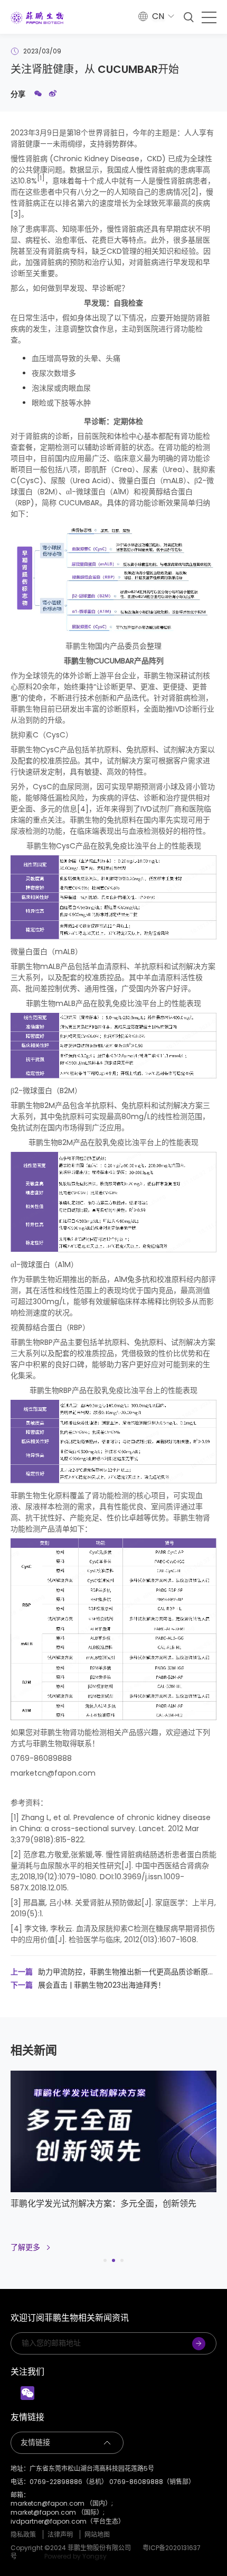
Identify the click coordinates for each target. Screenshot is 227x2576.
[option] (113, 2167)
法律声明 (60, 2535)
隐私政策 (23, 2535)
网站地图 (97, 2535)
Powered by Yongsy (75, 2556)
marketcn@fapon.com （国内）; (62, 2504)
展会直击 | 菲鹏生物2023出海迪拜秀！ (88, 1985)
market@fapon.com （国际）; (58, 2513)
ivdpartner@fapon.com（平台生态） (68, 2522)
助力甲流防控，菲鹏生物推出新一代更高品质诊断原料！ (109, 1972)
